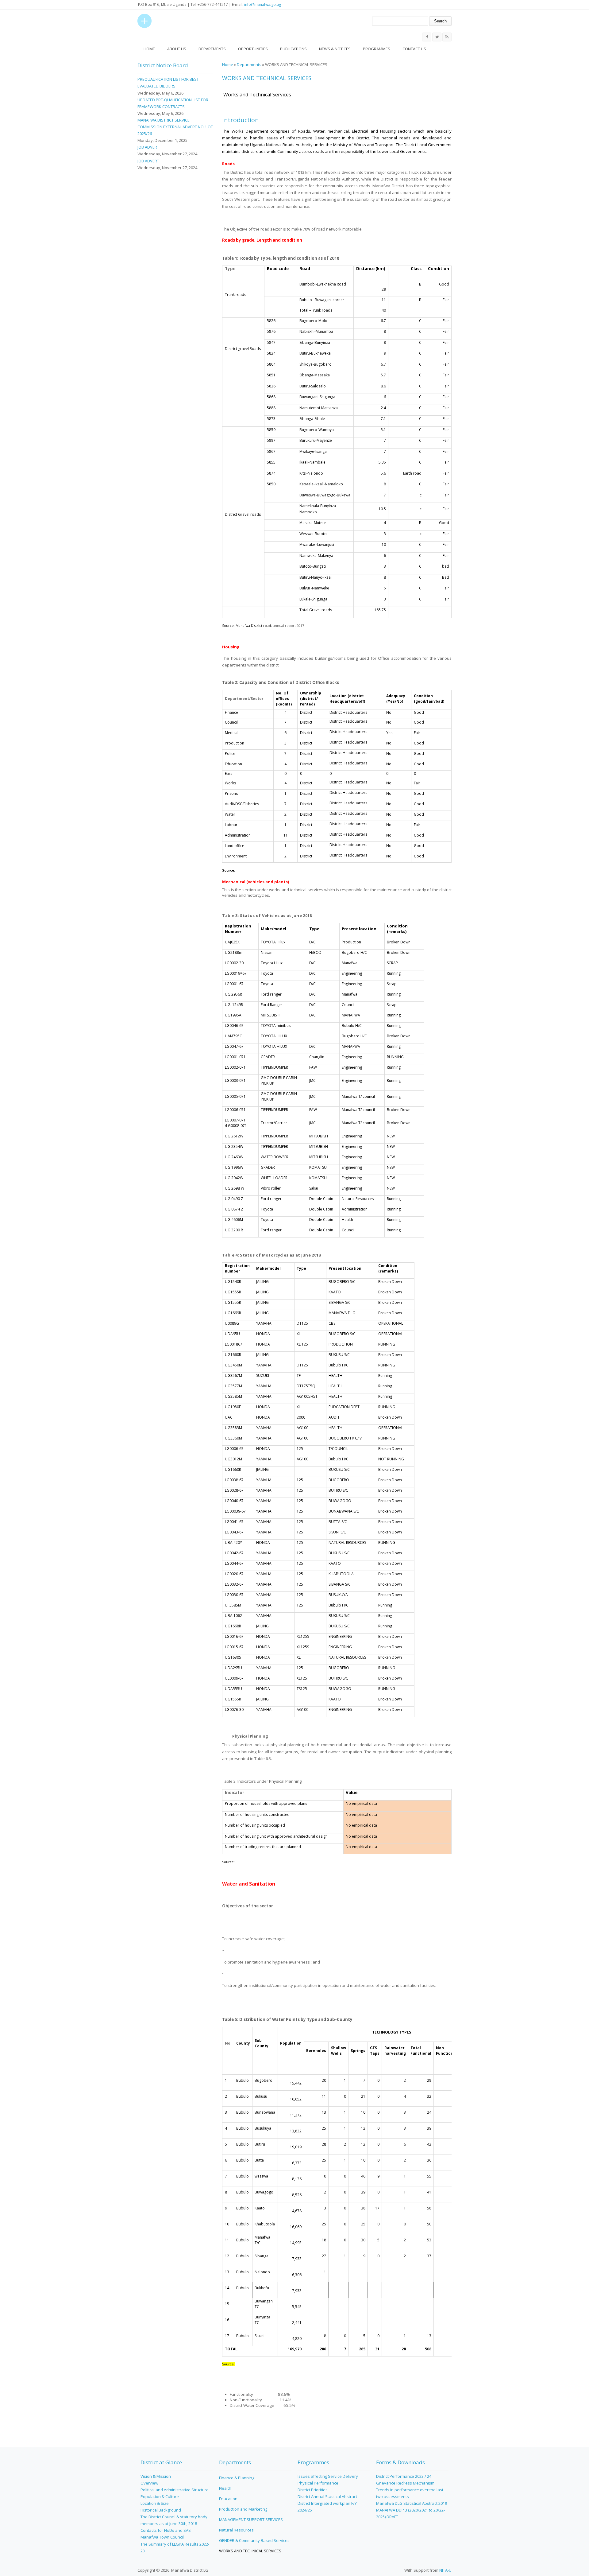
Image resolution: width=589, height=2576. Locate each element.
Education (228, 2499)
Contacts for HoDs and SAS (166, 2530)
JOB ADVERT (148, 147)
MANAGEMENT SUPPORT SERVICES (251, 2520)
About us (177, 49)
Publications (293, 49)
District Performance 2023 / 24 (404, 2476)
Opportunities (253, 49)
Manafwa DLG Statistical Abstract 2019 (412, 2503)
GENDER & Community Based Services (254, 2540)
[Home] (144, 21)
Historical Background (161, 2510)
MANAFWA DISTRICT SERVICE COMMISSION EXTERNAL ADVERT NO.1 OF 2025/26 (175, 127)
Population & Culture (160, 2496)
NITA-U (445, 2570)
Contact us (414, 49)
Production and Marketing (243, 2509)
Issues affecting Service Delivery (328, 2476)
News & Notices (335, 49)
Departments (212, 49)
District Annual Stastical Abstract (327, 2496)
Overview (149, 2483)
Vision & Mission (156, 2476)
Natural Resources (236, 2530)
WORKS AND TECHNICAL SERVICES (250, 2551)
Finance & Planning (237, 2478)
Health (225, 2488)
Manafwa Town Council (162, 2537)
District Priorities (313, 2490)
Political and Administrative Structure (175, 2490)
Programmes (377, 49)
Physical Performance (318, 2483)
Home (149, 49)
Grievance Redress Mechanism (405, 2483)
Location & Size (155, 2503)
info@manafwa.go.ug (263, 4)
